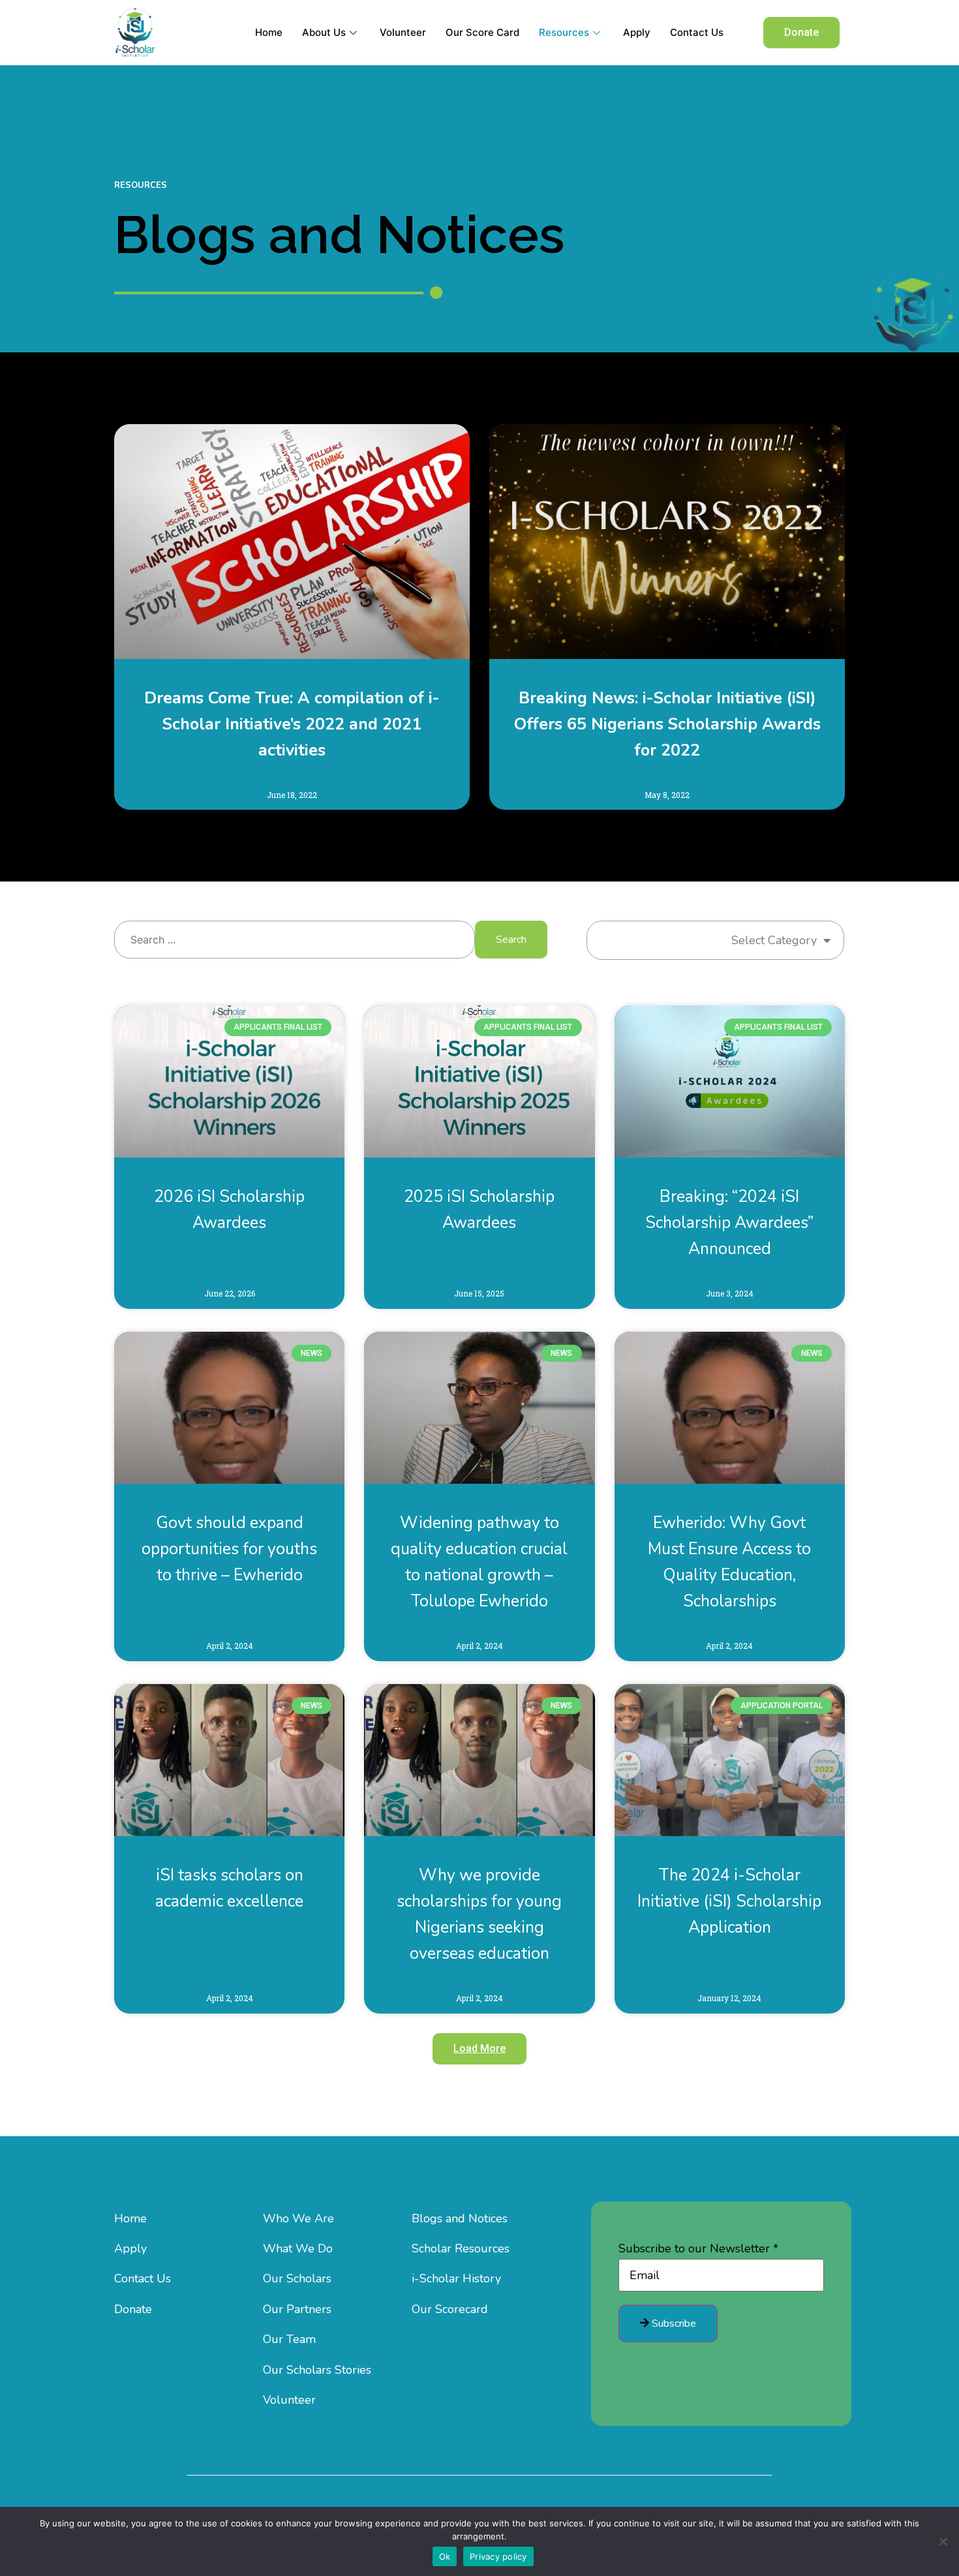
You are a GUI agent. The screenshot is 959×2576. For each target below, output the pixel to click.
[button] (801, 33)
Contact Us (697, 32)
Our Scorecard (450, 2309)
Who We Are (298, 2218)
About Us (324, 32)
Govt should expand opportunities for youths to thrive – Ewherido (229, 1549)
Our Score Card (482, 32)
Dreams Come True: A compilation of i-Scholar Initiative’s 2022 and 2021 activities (292, 724)
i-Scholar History (456, 2278)
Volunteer (403, 32)
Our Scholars (297, 2278)
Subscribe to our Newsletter (698, 2248)
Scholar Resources (461, 2248)
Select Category (774, 940)
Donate (133, 2309)
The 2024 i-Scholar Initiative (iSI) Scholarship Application (729, 1901)
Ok (445, 2556)
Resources (564, 32)
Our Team (289, 2339)
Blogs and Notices (460, 2218)
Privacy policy (498, 2556)
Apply (637, 32)
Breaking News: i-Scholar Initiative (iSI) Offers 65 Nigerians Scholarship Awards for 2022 (667, 724)
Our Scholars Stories (317, 2370)
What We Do (298, 2248)
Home (269, 32)
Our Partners (297, 2309)
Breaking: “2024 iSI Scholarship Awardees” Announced (729, 1223)
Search (511, 940)
